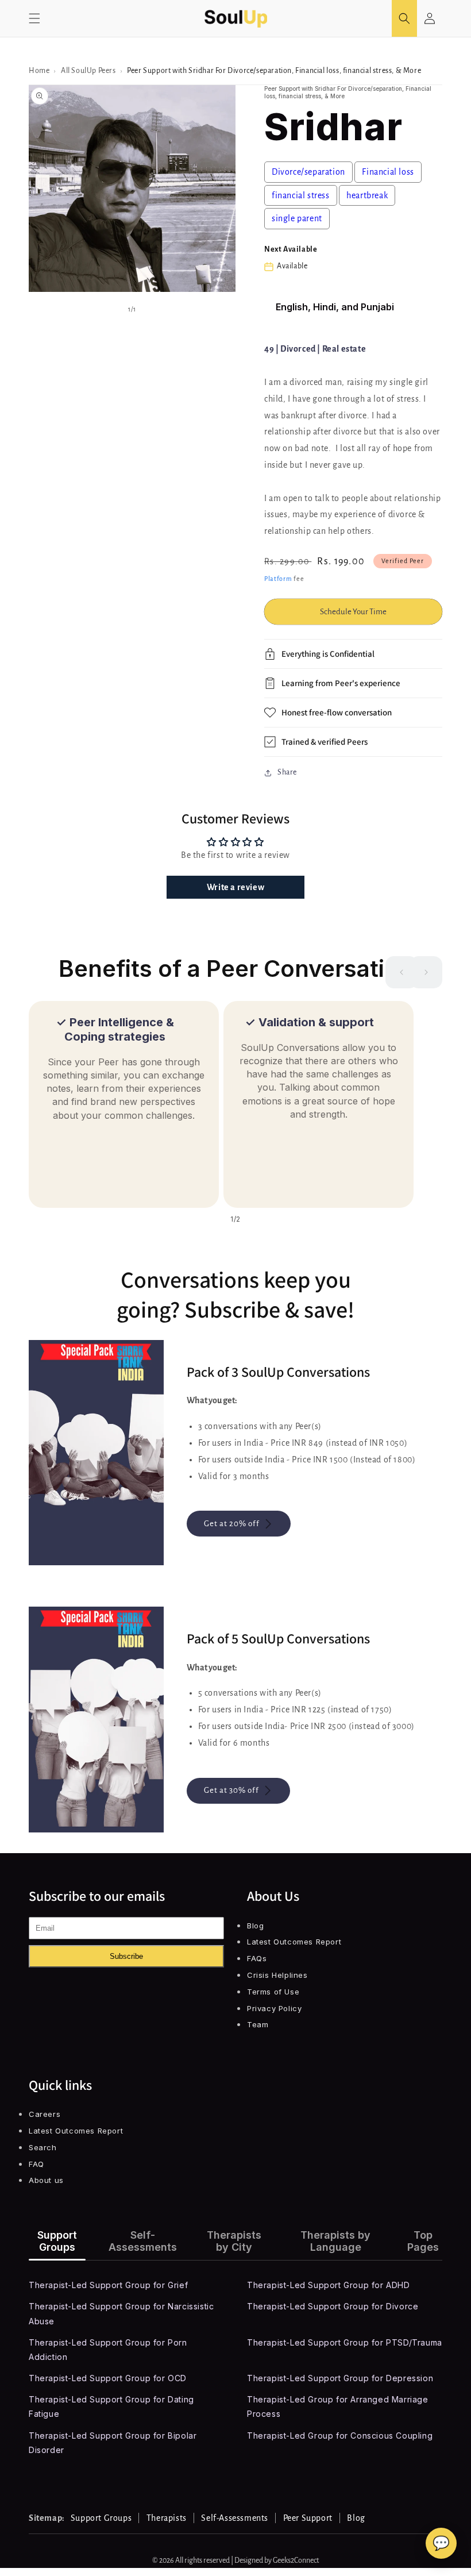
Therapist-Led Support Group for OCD (108, 2378)
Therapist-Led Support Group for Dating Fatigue (111, 2406)
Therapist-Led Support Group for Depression (340, 2378)
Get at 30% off (231, 1790)
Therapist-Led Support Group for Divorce (333, 2306)
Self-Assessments (143, 2241)
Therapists (167, 2518)
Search (43, 2147)
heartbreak (367, 195)
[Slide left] (401, 972)
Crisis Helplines (277, 1975)
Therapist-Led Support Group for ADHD (329, 2285)
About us (46, 2180)
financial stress (301, 195)
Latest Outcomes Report (294, 1942)
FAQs (257, 1958)
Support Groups (57, 2241)
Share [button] (287, 772)
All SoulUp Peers (88, 71)
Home (39, 71)
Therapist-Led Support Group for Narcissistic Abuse (121, 2313)
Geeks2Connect (296, 2560)
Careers (45, 2114)
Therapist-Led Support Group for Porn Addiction (108, 2350)
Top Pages (423, 2241)
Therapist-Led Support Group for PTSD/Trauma (345, 2342)
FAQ (36, 2164)
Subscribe (126, 1956)
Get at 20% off (232, 1524)
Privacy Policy (274, 2008)
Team (258, 2024)
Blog (255, 1926)
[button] (34, 18)
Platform (278, 579)
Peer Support (308, 2518)
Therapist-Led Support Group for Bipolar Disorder (113, 2443)
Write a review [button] (235, 887)
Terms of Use (273, 1992)
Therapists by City (234, 2241)
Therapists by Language (335, 2241)
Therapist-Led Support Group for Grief (108, 2285)
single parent (297, 218)
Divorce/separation (308, 172)
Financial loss (388, 172)
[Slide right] (426, 972)
